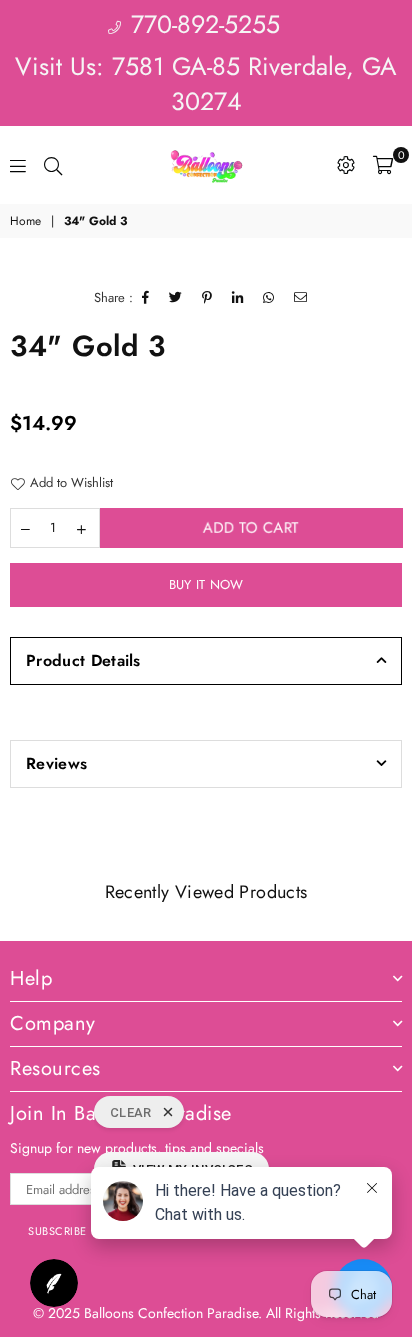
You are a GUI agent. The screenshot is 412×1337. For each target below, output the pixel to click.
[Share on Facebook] (146, 298)
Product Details (83, 660)
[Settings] (346, 165)
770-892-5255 (201, 24)
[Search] (53, 165)
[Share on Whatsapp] (269, 298)
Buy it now (206, 584)
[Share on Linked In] (238, 298)
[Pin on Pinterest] (207, 298)
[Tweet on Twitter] (176, 298)
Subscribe (57, 1231)
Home (25, 221)
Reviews (56, 763)
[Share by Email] (301, 298)
